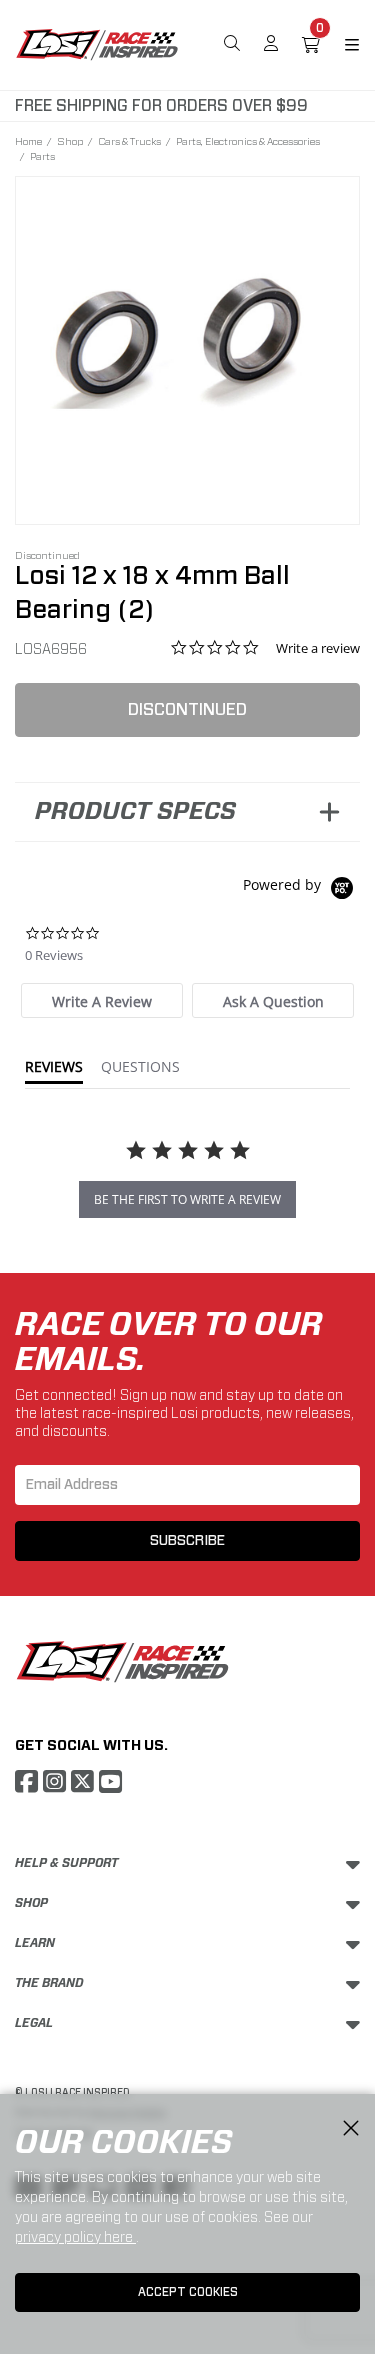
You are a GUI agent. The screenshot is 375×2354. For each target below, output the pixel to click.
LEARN (35, 1943)
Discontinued (187, 709)
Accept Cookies (188, 2292)
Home (28, 141)
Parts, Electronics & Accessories (248, 141)
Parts (42, 156)
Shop (70, 141)
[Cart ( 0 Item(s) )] (311, 45)
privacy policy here (75, 2237)
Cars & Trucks (129, 141)
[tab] (102, 1000)
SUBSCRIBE (187, 1541)
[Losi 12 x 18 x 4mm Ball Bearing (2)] (187, 337)
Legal (34, 2023)
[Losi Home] (97, 43)
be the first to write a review (187, 1199)
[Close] (351, 2129)
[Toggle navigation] (340, 45)
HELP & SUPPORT (66, 1863)
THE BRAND (49, 1983)
